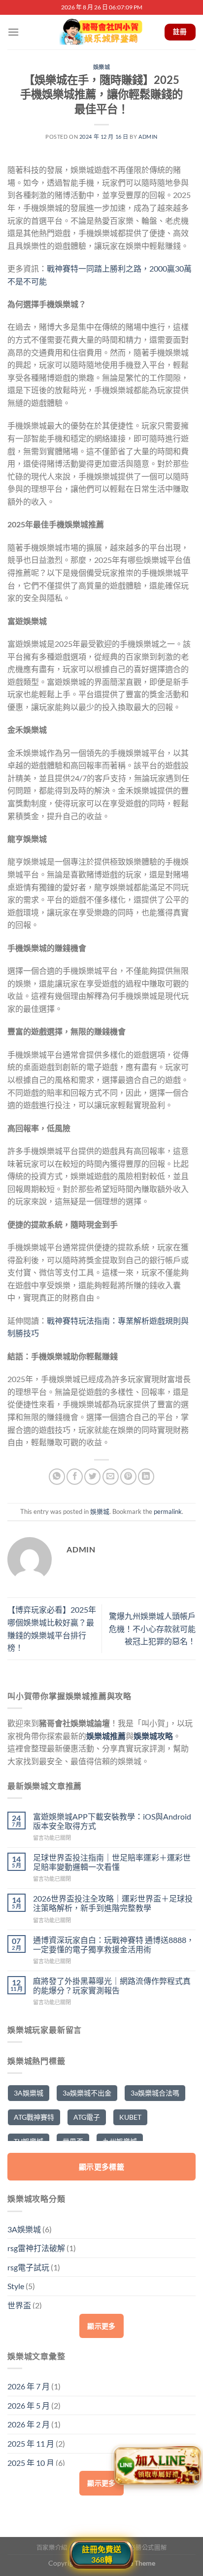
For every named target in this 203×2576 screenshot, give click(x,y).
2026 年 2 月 (29, 2424)
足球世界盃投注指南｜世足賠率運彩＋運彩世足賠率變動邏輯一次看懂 (112, 1862)
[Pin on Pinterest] (128, 1477)
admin (148, 137)
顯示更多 (101, 2326)
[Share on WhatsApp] (57, 1477)
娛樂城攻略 (153, 1736)
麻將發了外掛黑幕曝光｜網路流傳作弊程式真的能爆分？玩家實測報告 (112, 1985)
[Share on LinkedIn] (146, 1477)
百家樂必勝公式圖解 (139, 2548)
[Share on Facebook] (75, 1477)
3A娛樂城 (29, 2093)
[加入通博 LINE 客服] (157, 2467)
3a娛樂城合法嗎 (155, 2093)
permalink (168, 1511)
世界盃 (19, 2305)
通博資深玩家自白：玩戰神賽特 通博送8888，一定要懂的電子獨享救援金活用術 (114, 1944)
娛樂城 (102, 67)
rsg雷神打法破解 (36, 2248)
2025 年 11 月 (31, 2443)
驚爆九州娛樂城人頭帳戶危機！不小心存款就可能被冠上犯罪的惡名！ (152, 1628)
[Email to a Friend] (111, 1477)
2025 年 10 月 (31, 2463)
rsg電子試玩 (28, 2267)
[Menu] (13, 32)
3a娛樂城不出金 (87, 2093)
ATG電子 (87, 2117)
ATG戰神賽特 (34, 2117)
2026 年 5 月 (29, 2405)
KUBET (130, 2117)
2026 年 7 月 (29, 2386)
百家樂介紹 (52, 2548)
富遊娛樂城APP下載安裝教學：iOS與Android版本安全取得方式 (112, 1821)
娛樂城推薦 (106, 1736)
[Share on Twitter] (92, 1477)
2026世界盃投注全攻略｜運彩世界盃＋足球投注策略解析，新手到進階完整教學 (113, 1903)
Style (16, 2286)
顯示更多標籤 (102, 2167)
